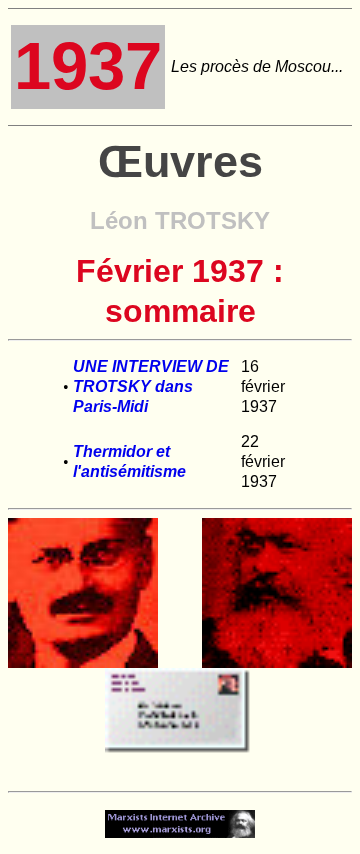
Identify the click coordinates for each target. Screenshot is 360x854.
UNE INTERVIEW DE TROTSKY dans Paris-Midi (151, 386)
